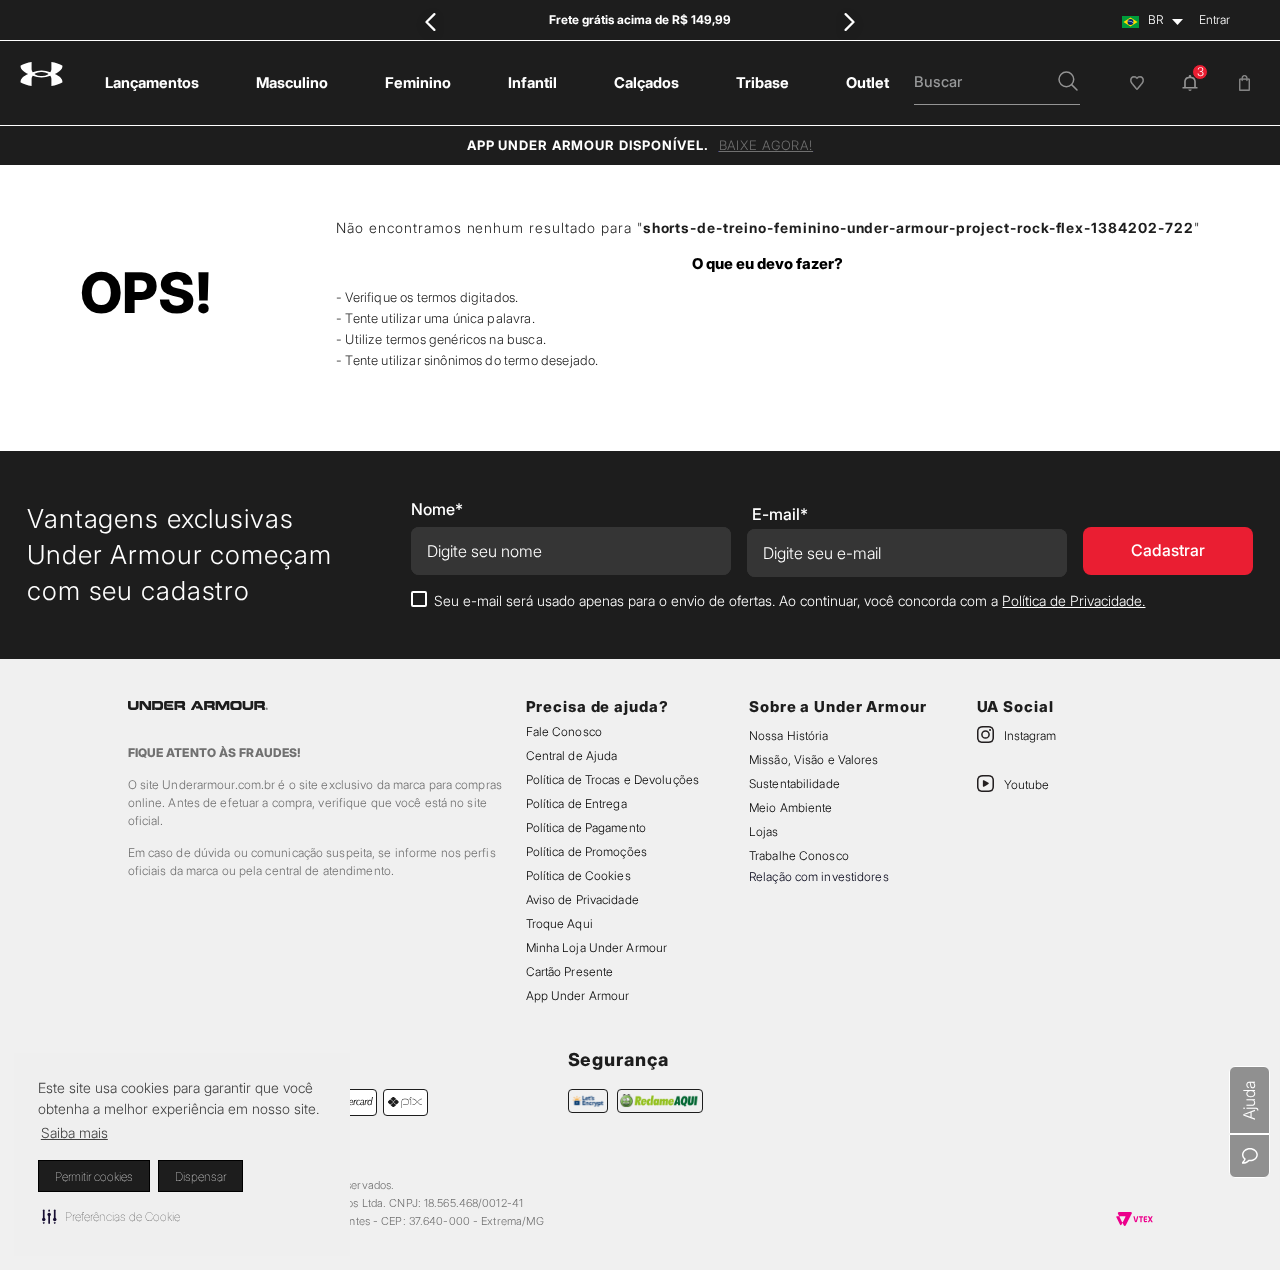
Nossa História (789, 735)
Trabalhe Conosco (799, 855)
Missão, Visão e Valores (814, 759)
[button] (111, 1216)
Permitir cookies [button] (94, 1176)
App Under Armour (578, 995)
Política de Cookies (578, 875)
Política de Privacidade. (1073, 600)
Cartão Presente (570, 971)
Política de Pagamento (586, 827)
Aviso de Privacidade (582, 899)
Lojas (764, 831)
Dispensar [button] (200, 1176)
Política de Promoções (586, 851)
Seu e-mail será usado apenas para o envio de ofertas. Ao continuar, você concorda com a (789, 600)
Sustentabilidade (794, 783)
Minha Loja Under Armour (597, 947)
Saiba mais (74, 1132)
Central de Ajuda (572, 755)
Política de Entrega (576, 803)
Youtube (1026, 784)
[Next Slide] (849, 21)
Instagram (1030, 735)
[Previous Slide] (430, 21)
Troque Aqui (559, 923)
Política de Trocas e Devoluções (612, 779)
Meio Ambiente (790, 807)
